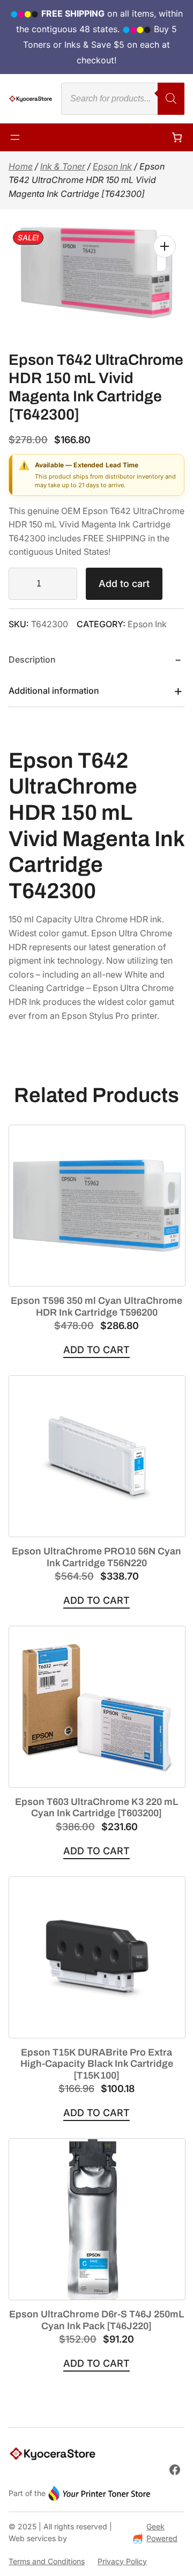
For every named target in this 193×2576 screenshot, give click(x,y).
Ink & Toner (63, 166)
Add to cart (124, 584)
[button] (165, 246)
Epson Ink (112, 166)
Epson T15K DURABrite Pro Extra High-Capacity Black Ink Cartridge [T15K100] (97, 2064)
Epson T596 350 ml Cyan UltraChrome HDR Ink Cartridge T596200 (96, 1307)
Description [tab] (32, 659)
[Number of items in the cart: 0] (177, 137)
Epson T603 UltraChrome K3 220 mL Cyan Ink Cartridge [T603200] (96, 1808)
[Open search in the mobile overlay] (123, 99)
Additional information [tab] (54, 691)
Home (21, 166)
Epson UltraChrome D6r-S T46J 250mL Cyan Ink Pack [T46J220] (96, 2320)
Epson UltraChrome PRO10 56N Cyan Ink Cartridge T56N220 (96, 1557)
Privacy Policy (122, 2561)
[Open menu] (15, 137)
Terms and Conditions (47, 2561)
